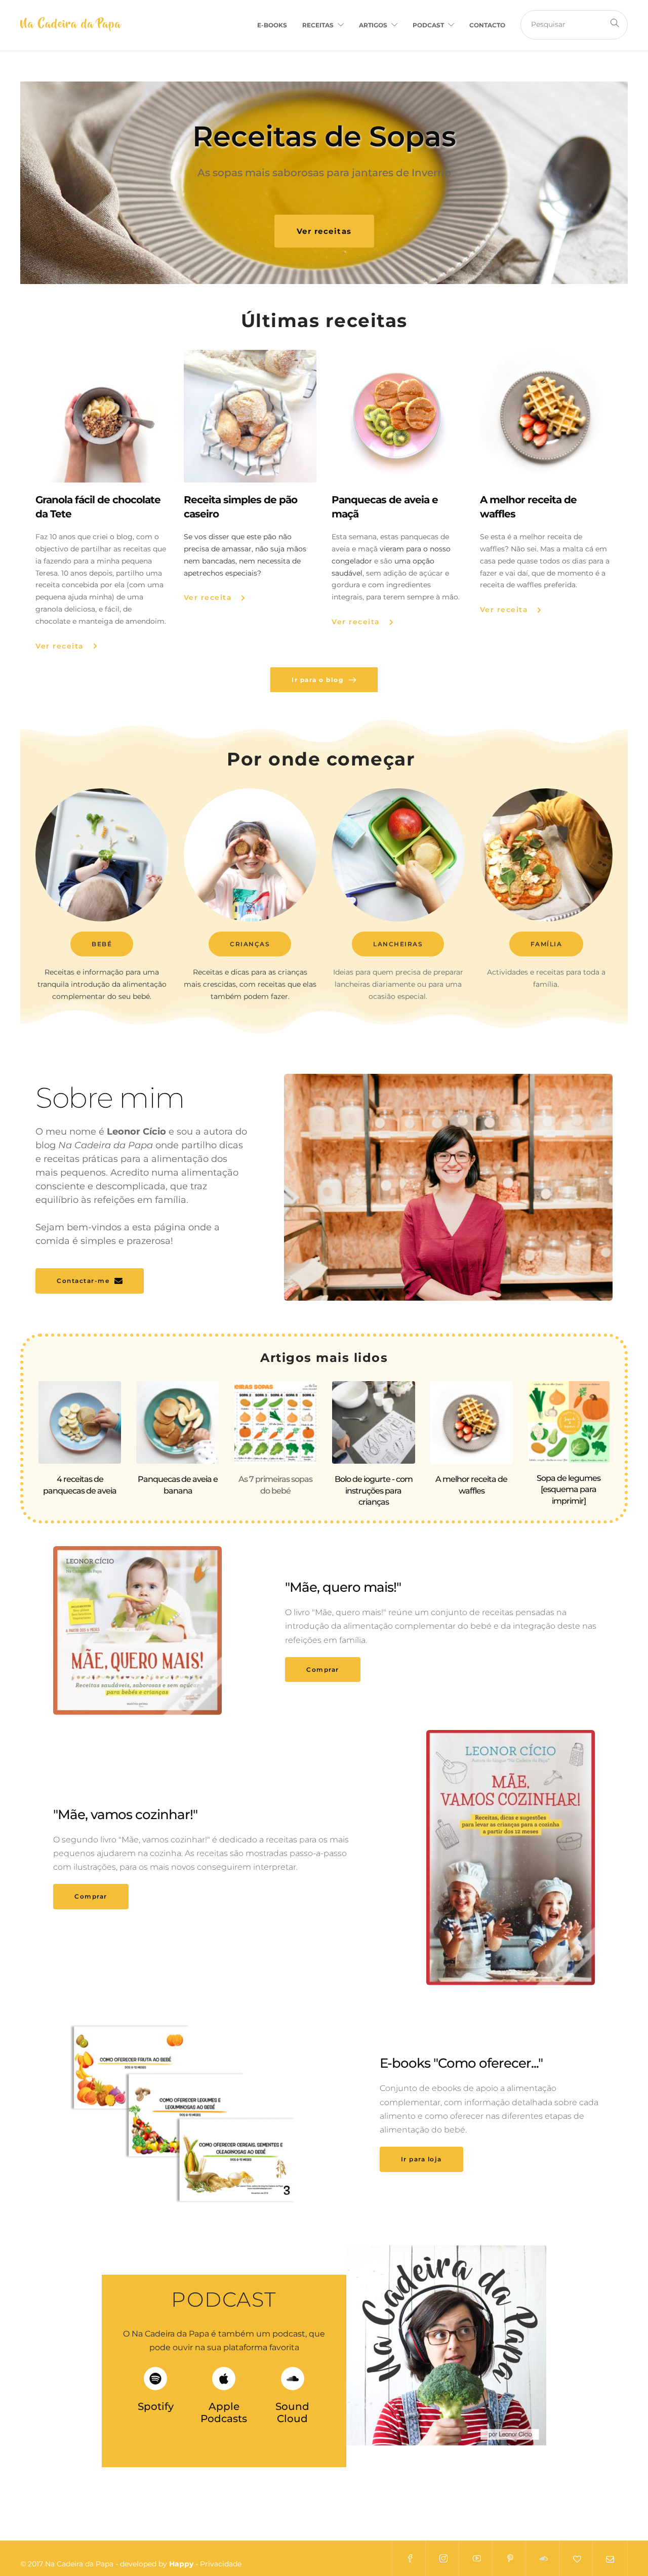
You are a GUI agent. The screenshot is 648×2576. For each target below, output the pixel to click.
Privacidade (221, 2564)
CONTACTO (487, 25)
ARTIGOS (373, 25)
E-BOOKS (272, 25)
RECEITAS (318, 25)
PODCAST (428, 25)
